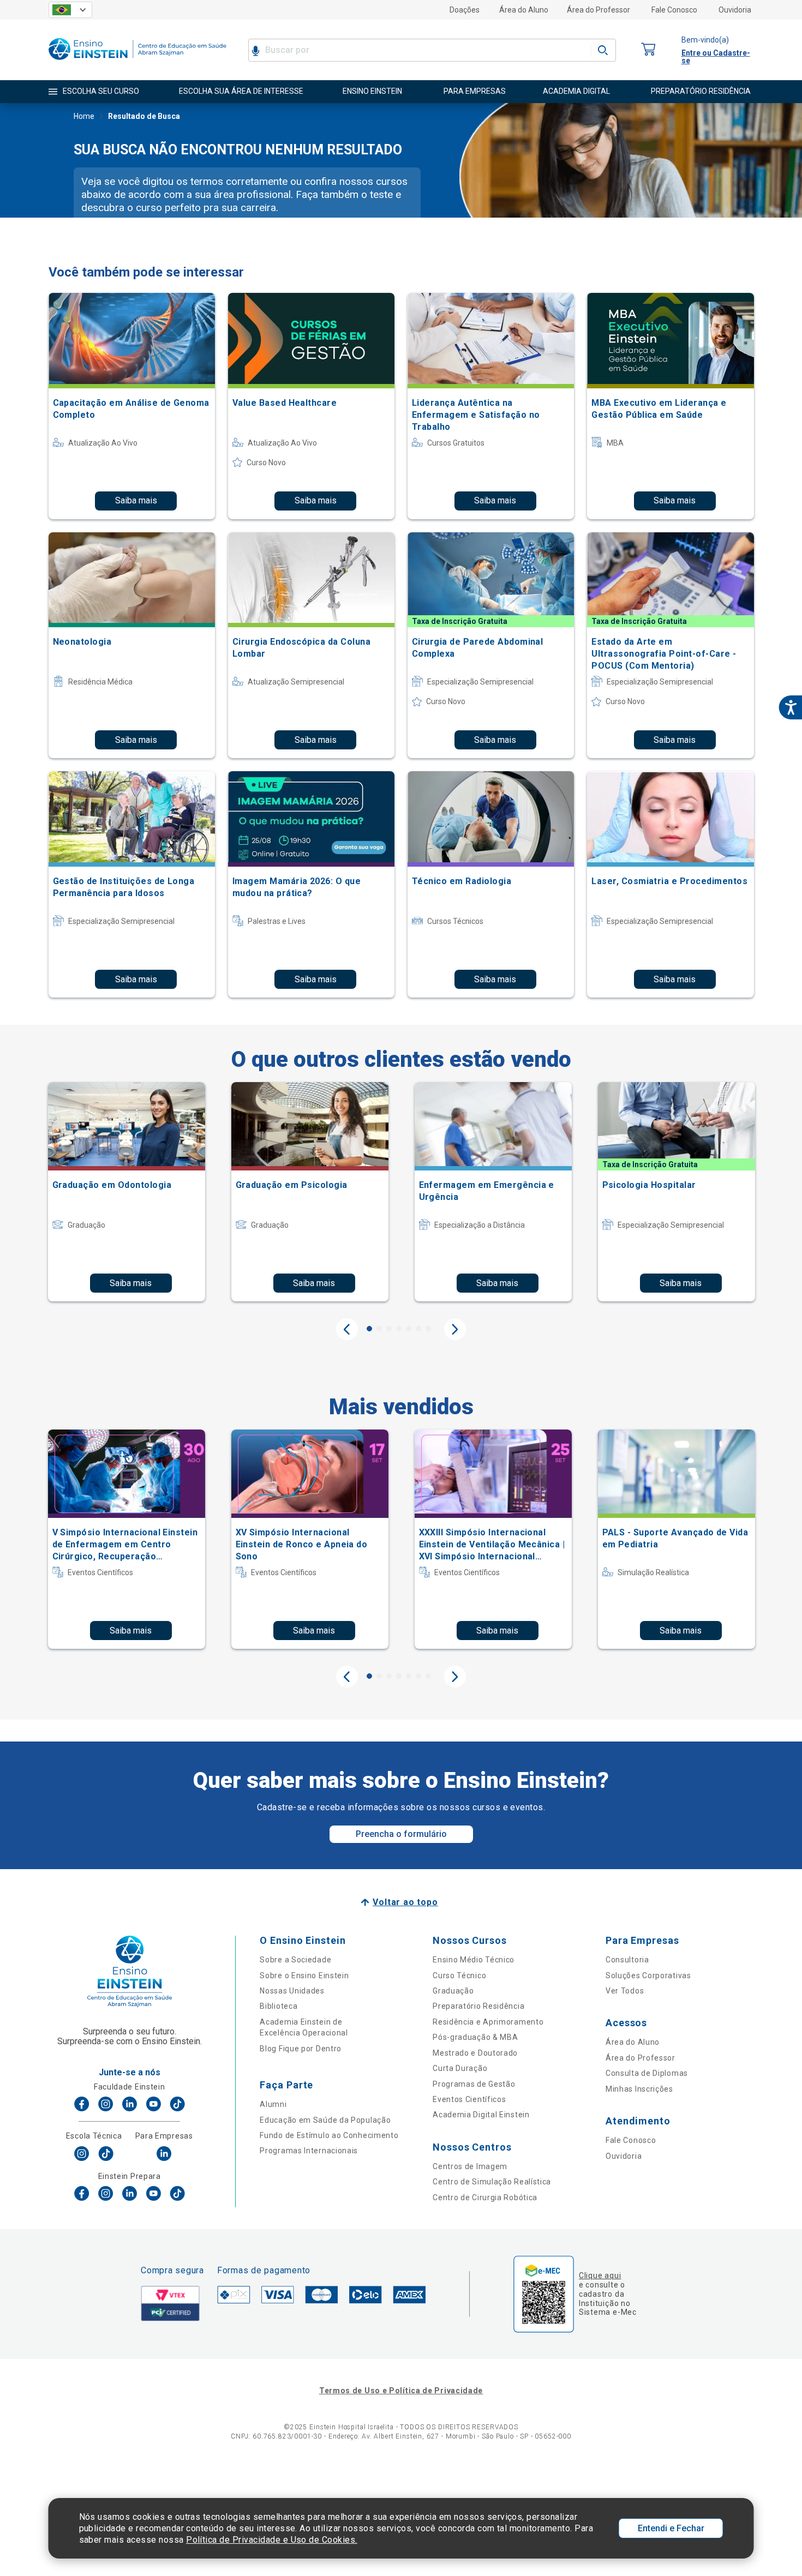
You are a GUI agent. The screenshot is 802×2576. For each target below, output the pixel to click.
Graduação (453, 1991)
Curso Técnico (459, 1975)
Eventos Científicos (469, 2099)
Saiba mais (136, 500)
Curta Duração (460, 2068)
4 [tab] (399, 1329)
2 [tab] (379, 1329)
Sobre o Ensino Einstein (304, 1975)
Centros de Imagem (470, 2166)
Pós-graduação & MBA (475, 2037)
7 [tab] (428, 1329)
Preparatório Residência (478, 2006)
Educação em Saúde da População (325, 2120)
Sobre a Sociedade (295, 1960)
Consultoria (627, 1960)
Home (84, 116)
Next (455, 1329)
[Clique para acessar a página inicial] (137, 62)
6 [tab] (418, 1329)
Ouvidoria (735, 10)
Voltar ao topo (405, 1902)
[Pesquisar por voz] (256, 50)
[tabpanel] (127, 1192)
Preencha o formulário (401, 1834)
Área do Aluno (524, 10)
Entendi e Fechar (671, 2528)
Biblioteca (279, 2006)
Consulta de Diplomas (647, 2073)
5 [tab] (409, 1329)
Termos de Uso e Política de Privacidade (401, 2391)
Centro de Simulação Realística (492, 2182)
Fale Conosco (674, 10)
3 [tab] (389, 1329)
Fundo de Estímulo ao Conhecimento (329, 2135)
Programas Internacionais (309, 2151)
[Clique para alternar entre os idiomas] (70, 10)
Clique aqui (600, 2275)
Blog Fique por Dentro (301, 2049)
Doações (465, 10)
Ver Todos (625, 1991)
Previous (347, 1329)
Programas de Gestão (474, 2084)
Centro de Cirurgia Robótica (485, 2197)
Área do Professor (598, 10)
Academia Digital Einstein (481, 2115)
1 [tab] (369, 1329)
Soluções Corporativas (648, 1975)
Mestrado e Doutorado (475, 2053)
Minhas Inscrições (639, 2089)
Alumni (273, 2104)
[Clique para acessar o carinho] (649, 50)
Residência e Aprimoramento (488, 2022)
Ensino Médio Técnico (474, 1960)
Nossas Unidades (292, 1991)
